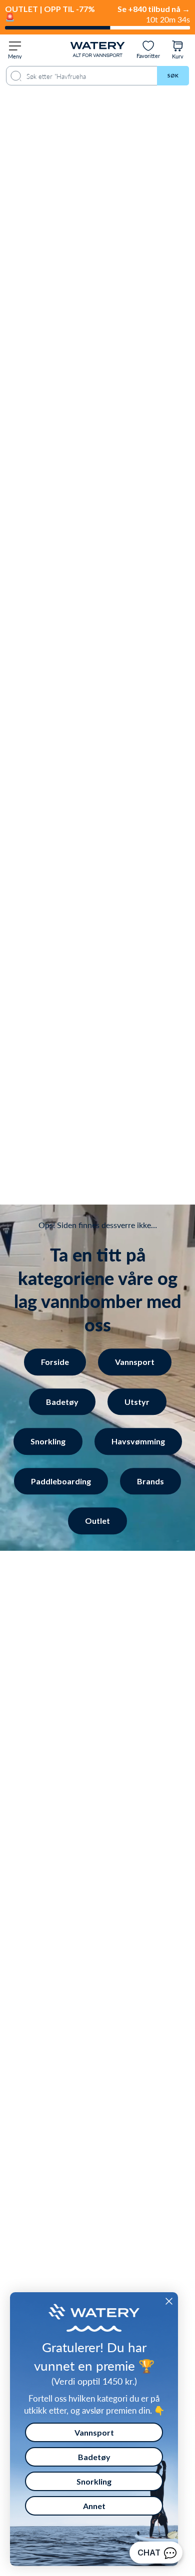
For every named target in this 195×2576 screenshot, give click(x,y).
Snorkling (48, 1441)
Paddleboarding (61, 1481)
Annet (94, 2506)
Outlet (97, 1521)
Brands (150, 1481)
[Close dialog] (169, 2301)
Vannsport (135, 1362)
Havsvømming (138, 1441)
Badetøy (62, 1402)
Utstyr (137, 1402)
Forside (55, 1362)
